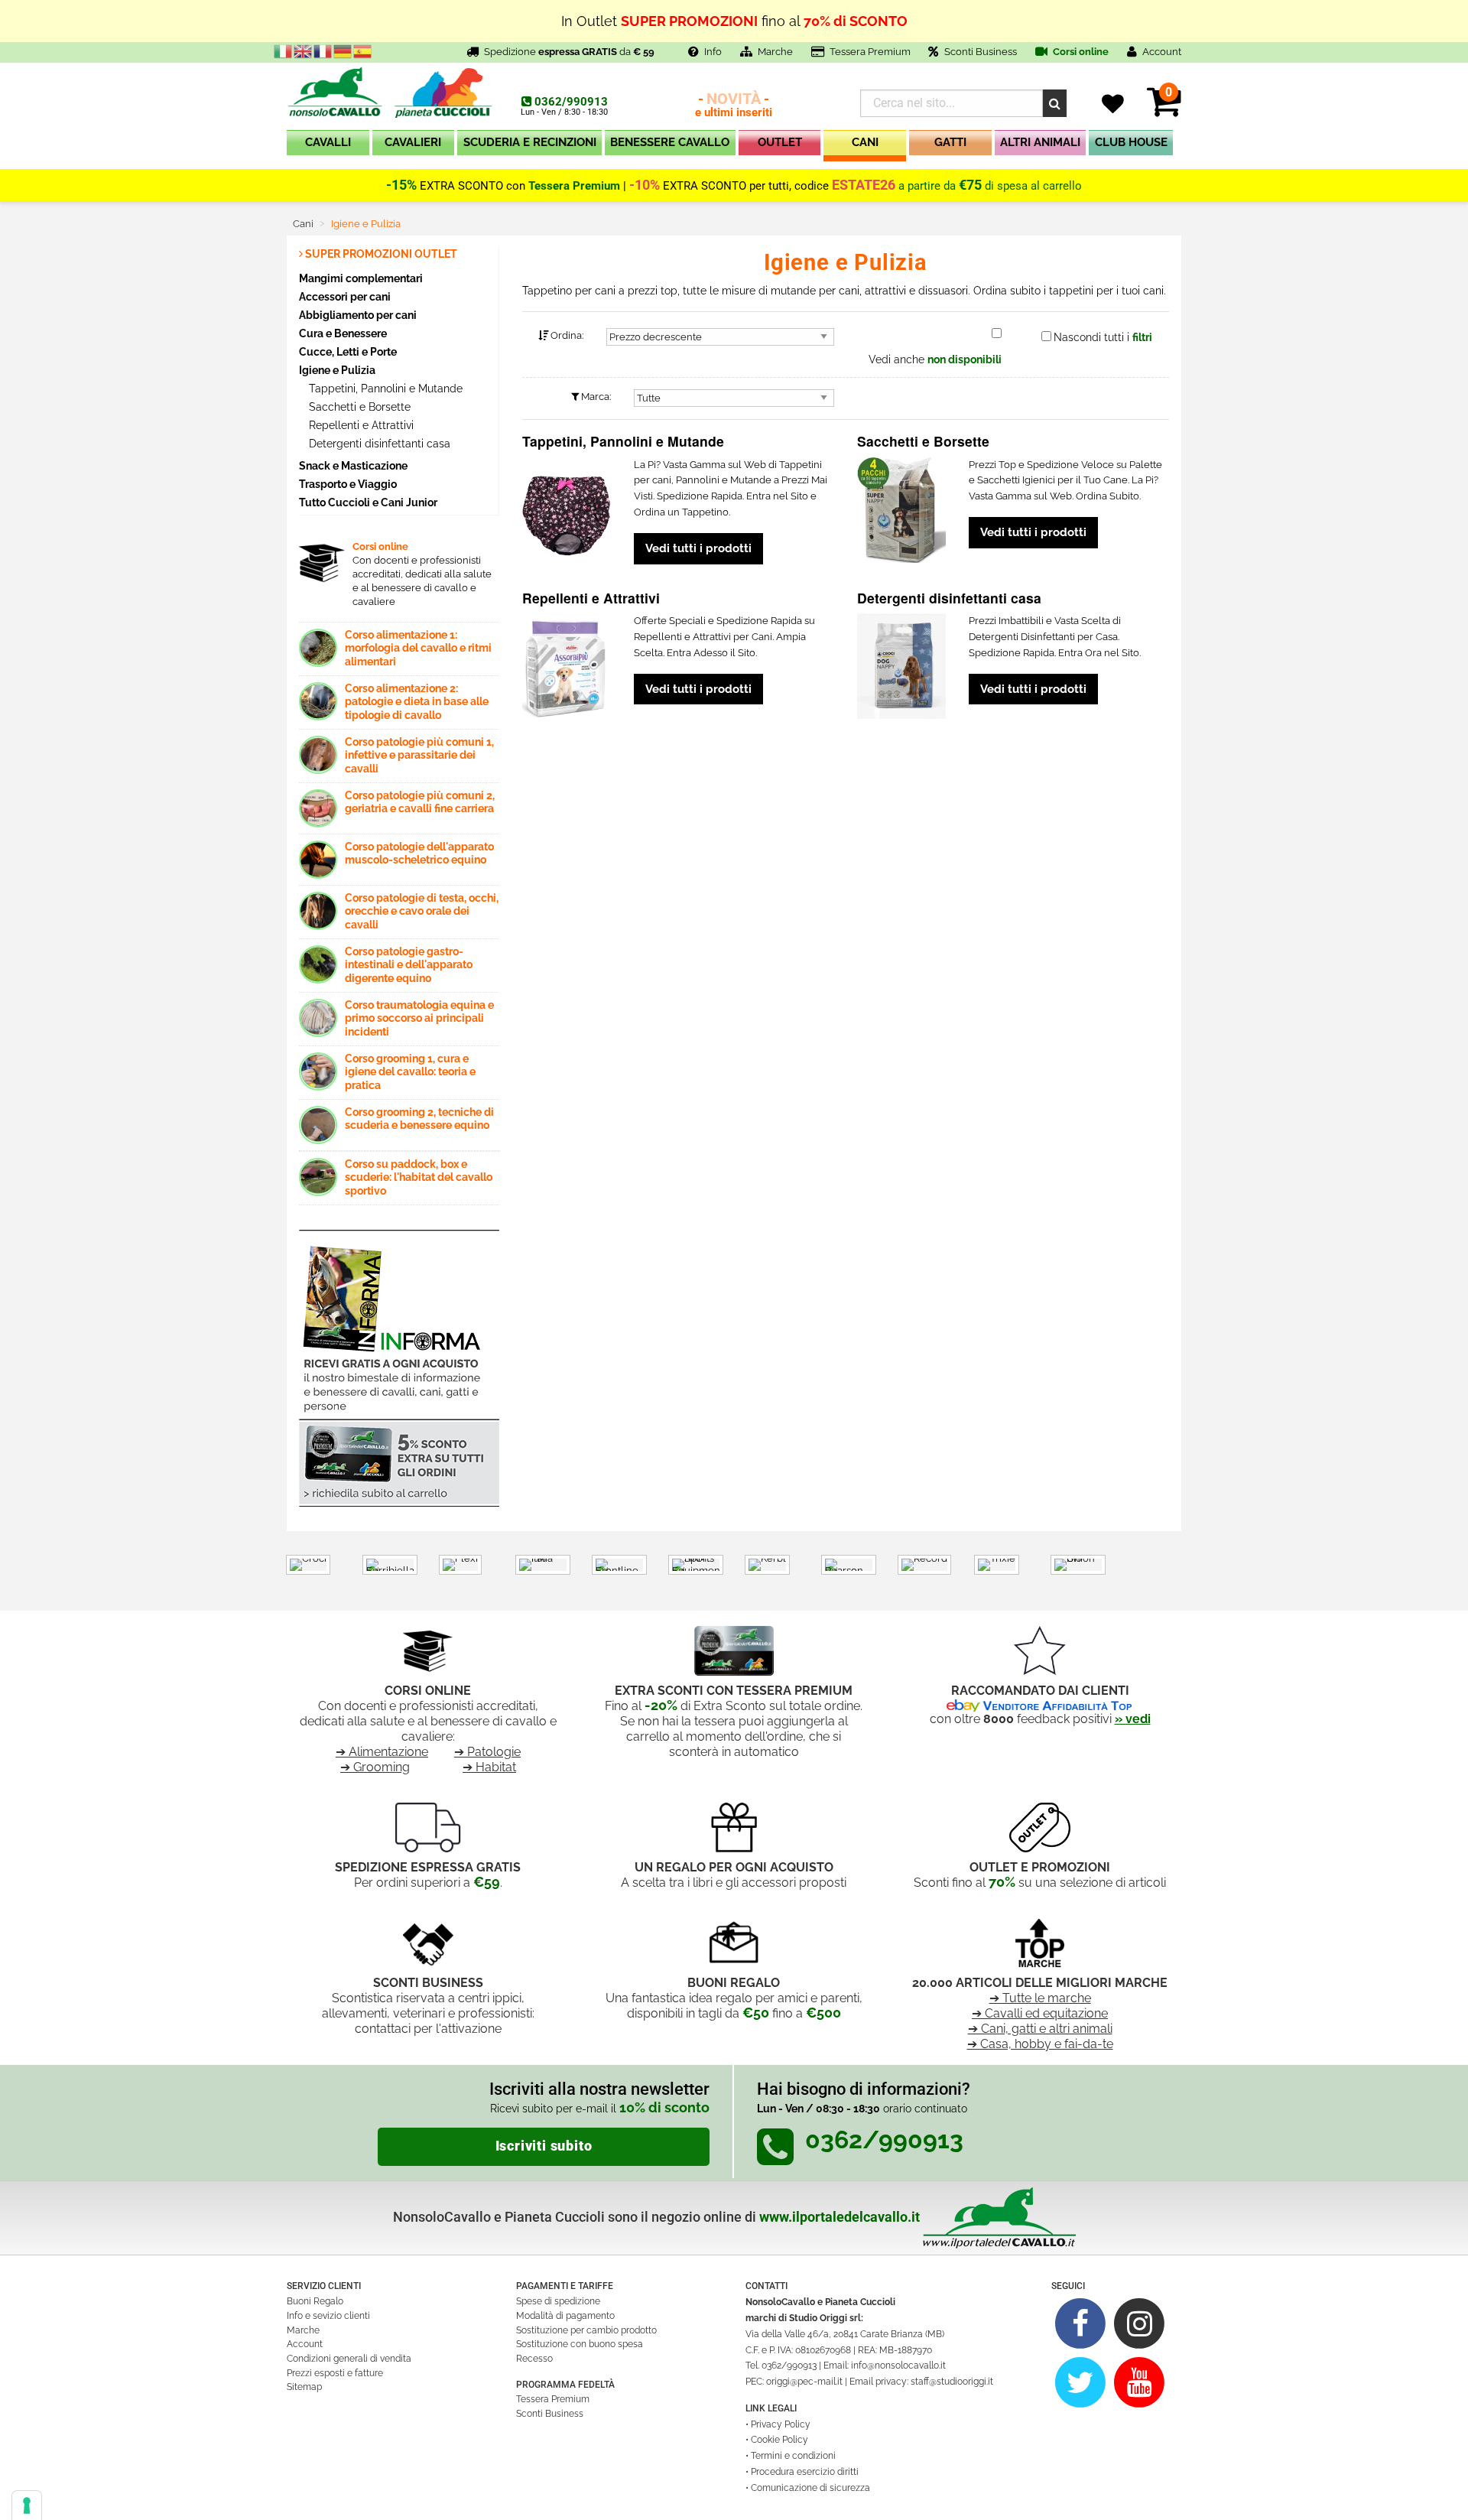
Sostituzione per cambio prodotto (586, 2330)
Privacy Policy (781, 2424)
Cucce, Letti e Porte (348, 351)
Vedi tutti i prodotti (698, 548)
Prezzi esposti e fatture (335, 2373)
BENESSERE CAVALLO (670, 142)
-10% (645, 185)
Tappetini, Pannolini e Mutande (384, 389)
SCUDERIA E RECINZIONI (530, 142)
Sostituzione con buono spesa (580, 2344)
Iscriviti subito (544, 2146)
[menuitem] (328, 146)
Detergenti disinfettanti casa (378, 444)
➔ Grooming (375, 1767)
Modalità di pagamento (565, 2316)
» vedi (1133, 1719)
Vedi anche (935, 359)
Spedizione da (569, 52)
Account (305, 2344)
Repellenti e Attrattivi (360, 425)
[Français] (323, 50)
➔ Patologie (487, 1752)
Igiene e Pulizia (337, 370)
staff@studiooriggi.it (952, 2382)
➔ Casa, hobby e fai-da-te (1040, 2044)
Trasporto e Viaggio (348, 484)
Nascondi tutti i (1103, 337)
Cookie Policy (779, 2440)
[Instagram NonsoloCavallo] (1140, 2323)
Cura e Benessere (343, 333)
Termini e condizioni (793, 2456)
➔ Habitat (489, 1767)
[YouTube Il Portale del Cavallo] (1140, 2382)
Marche (775, 52)
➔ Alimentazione (382, 1752)
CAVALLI (328, 142)
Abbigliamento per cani (358, 315)
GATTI (950, 142)
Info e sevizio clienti (328, 2316)
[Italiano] (284, 50)
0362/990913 (571, 102)
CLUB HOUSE (1131, 142)
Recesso (534, 2359)
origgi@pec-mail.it (804, 2382)
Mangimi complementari (361, 278)
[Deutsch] (343, 50)
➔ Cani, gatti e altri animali (1040, 2029)
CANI (865, 142)
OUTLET (780, 142)
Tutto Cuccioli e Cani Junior (368, 502)
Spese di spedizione (558, 2301)
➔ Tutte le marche (1040, 1998)
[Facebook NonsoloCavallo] (1081, 2323)
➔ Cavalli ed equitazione (1040, 2013)
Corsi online (1080, 52)
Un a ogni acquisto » (734, 27)
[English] (304, 50)
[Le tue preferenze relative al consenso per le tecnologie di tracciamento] (27, 2505)
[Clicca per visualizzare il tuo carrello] (1164, 111)
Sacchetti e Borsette (358, 407)
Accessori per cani (345, 296)
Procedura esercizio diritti (805, 2472)
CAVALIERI (413, 142)
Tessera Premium (870, 52)
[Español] (363, 50)
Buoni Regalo (315, 2301)
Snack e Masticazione (353, 465)
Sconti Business (981, 52)
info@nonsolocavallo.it (898, 2366)
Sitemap (304, 2387)
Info (713, 52)
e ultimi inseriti (734, 106)
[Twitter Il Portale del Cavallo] (1081, 2382)
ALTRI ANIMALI (1040, 142)
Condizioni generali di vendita (349, 2359)
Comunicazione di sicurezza (810, 2488)
